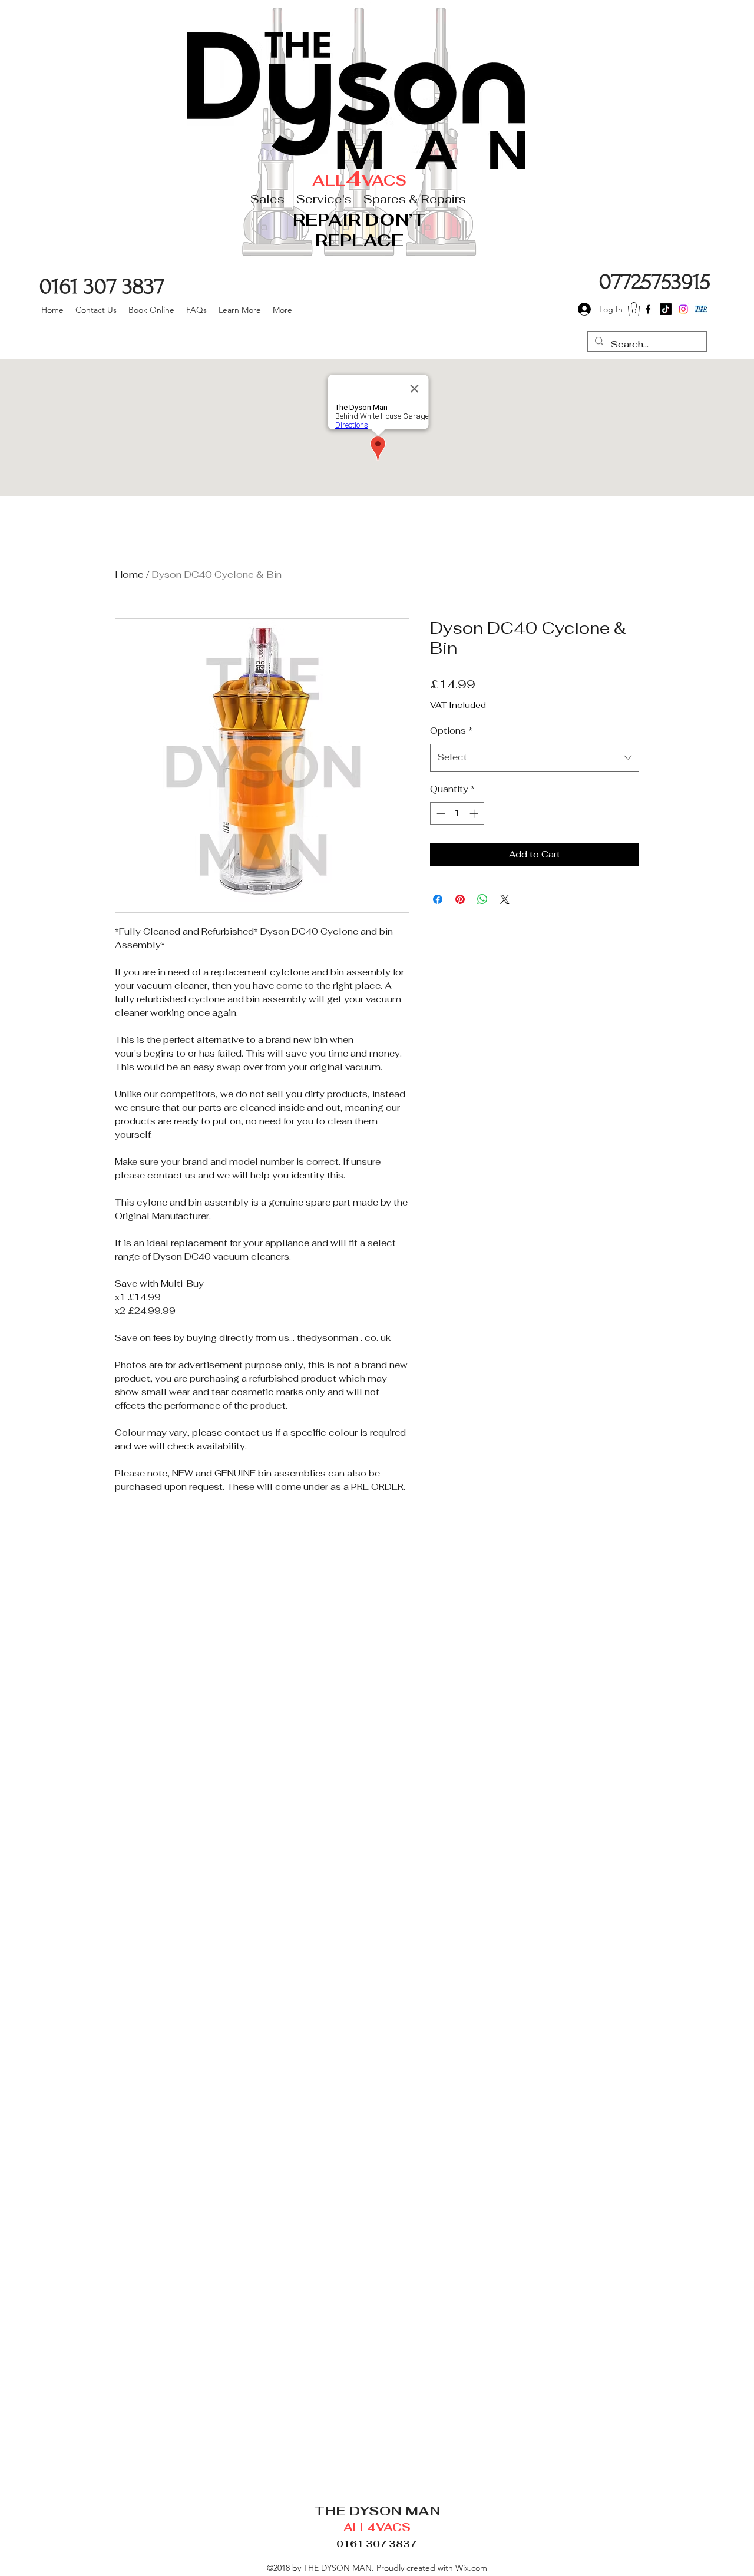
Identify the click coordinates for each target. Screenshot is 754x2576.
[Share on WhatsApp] (482, 899)
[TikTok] (666, 309)
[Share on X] (505, 899)
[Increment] (475, 814)
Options (451, 731)
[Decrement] (440, 814)
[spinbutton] (457, 814)
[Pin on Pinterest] (460, 899)
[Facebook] (648, 309)
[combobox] (535, 757)
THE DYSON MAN (377, 2511)
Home (129, 575)
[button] (634, 309)
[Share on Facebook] (438, 899)
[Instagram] (683, 309)
